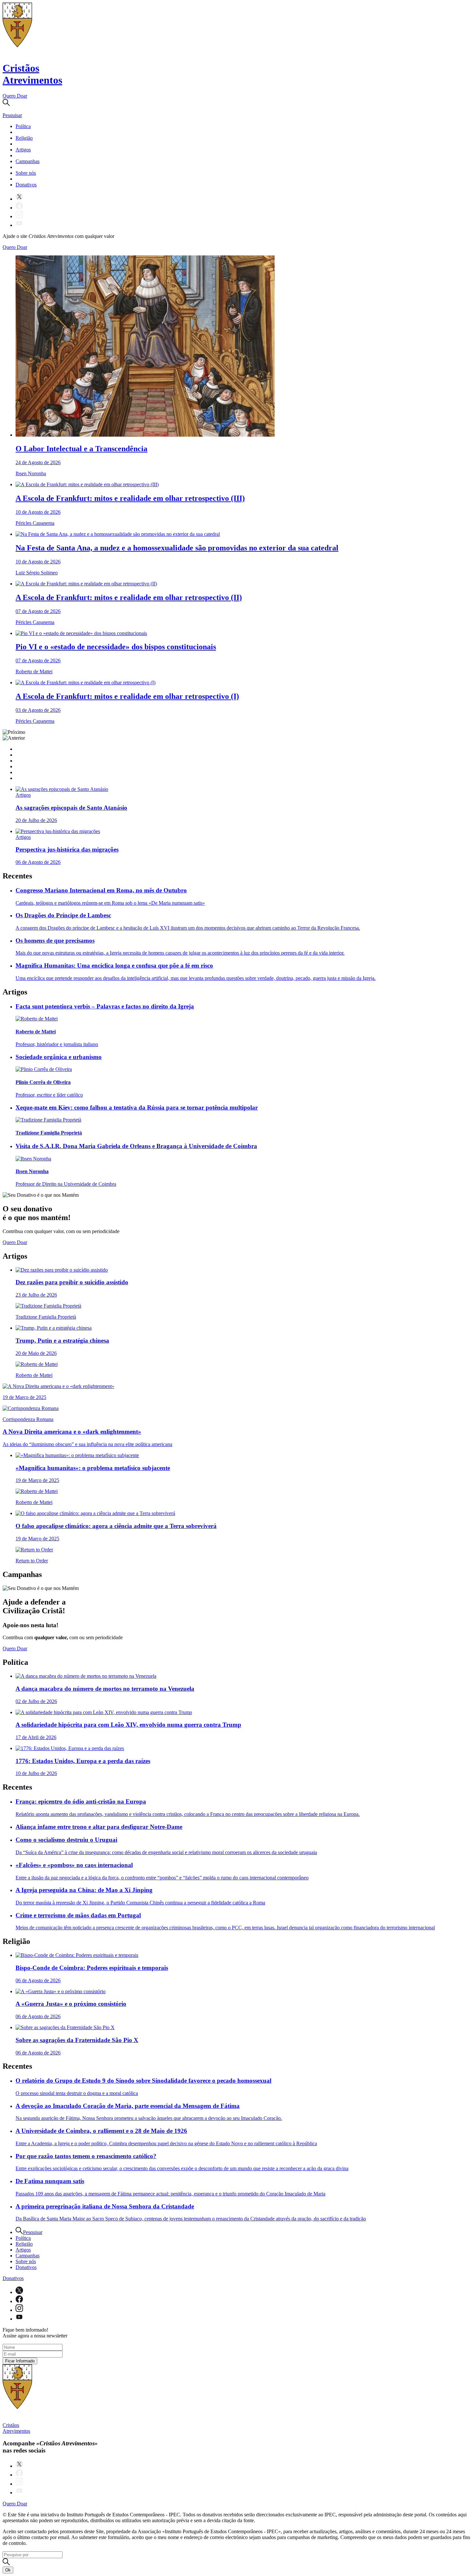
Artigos (23, 150)
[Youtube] (19, 225)
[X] (19, 199)
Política (23, 126)
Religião (24, 138)
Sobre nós (26, 173)
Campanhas (28, 161)
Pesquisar (33, 2232)
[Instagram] (19, 216)
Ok (8, 2570)
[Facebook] (19, 208)
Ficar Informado (20, 2361)
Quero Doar (15, 96)
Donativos (26, 185)
